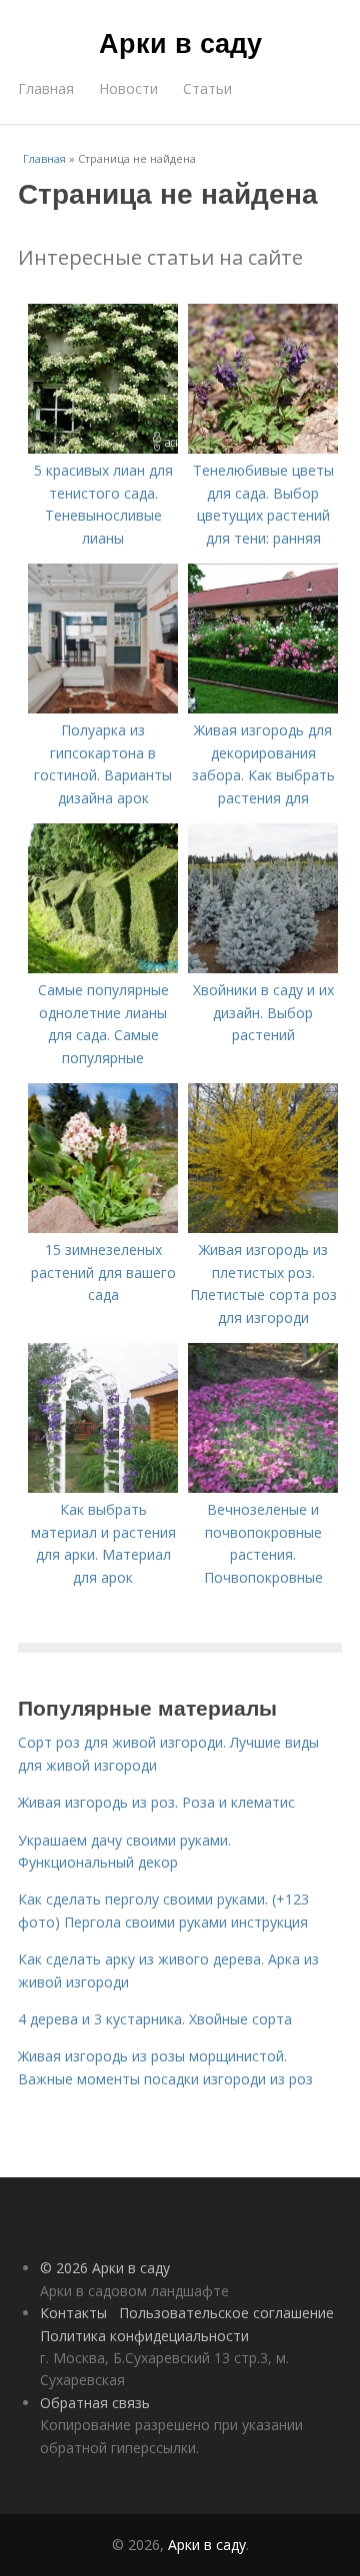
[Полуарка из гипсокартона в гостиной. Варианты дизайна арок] (103, 708)
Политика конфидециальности (144, 2336)
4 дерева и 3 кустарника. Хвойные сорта (155, 2019)
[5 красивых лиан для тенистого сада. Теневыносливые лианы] (103, 448)
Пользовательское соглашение (226, 2313)
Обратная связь (95, 2403)
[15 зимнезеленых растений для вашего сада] (103, 1228)
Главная (46, 88)
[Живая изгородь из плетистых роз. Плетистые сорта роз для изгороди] (263, 1228)
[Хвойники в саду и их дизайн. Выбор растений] (263, 968)
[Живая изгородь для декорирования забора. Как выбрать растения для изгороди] (263, 708)
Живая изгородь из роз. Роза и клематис (156, 1802)
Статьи (207, 88)
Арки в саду (180, 42)
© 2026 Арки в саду (105, 2268)
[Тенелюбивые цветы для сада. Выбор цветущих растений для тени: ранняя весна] (263, 448)
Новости (128, 88)
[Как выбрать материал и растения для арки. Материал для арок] (103, 1487)
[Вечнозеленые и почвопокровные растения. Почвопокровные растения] (263, 1487)
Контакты (73, 2313)
